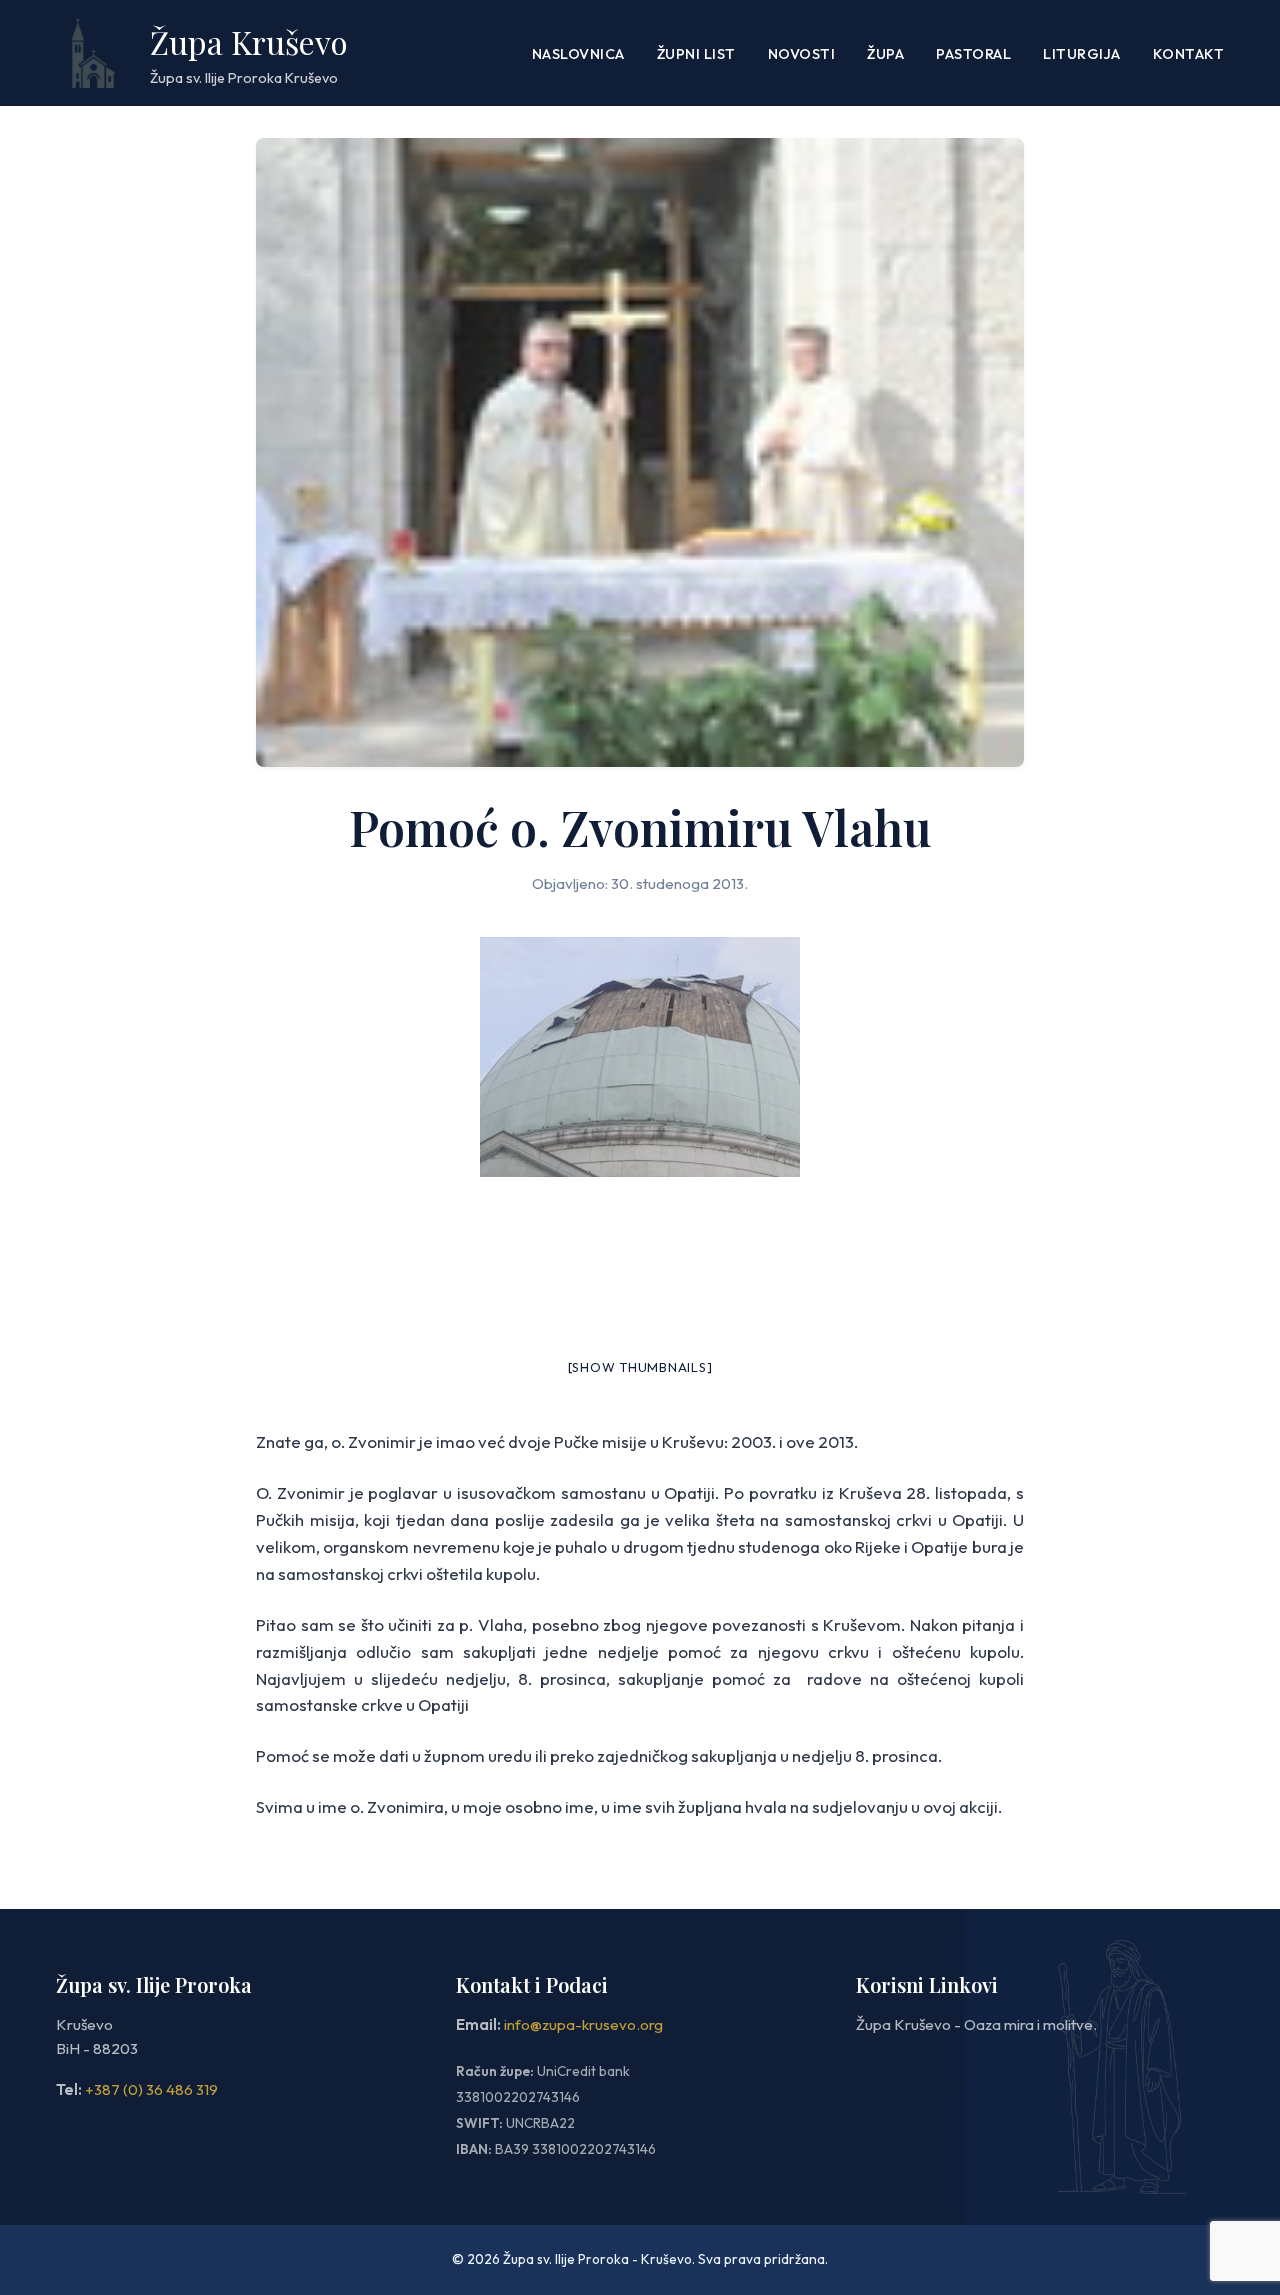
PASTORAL (973, 54)
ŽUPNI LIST (696, 54)
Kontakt (1189, 54)
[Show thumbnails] (640, 1367)
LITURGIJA (1082, 54)
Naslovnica (578, 54)
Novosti (802, 54)
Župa (885, 54)
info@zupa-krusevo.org (583, 2024)
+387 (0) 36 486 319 (151, 2089)
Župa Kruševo (249, 41)
